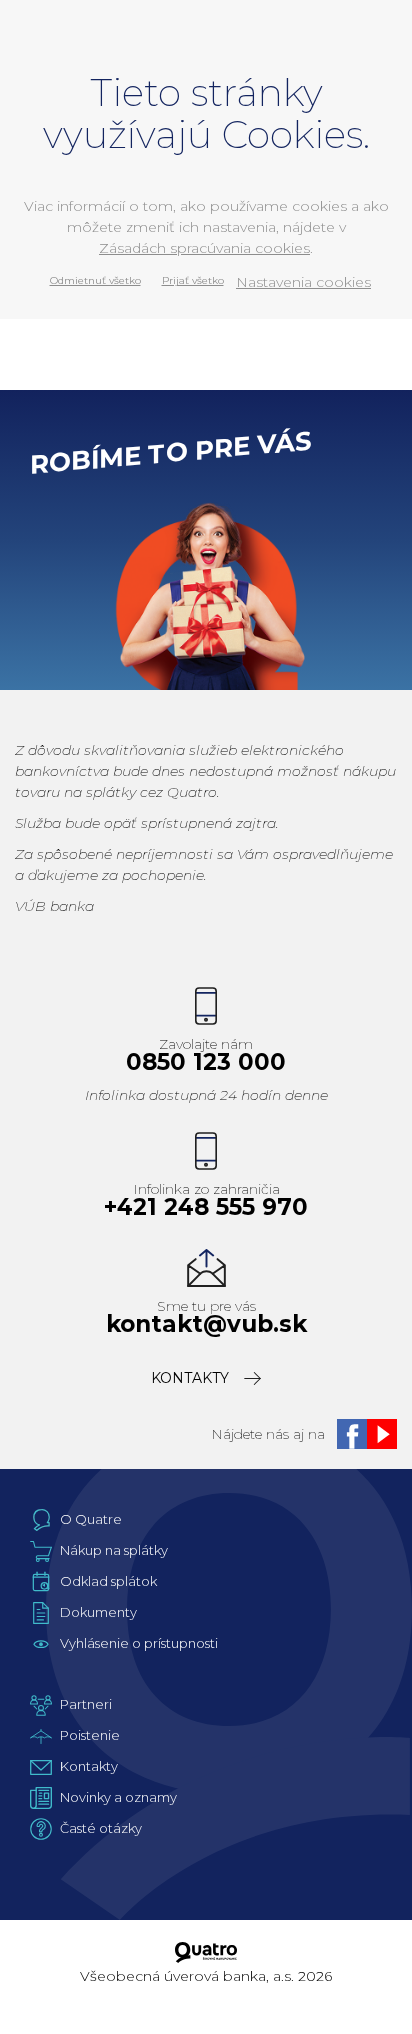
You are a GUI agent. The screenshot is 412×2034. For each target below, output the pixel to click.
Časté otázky (101, 1828)
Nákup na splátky (114, 1550)
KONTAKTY (190, 1378)
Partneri (86, 1704)
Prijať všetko (193, 280)
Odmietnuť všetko (95, 280)
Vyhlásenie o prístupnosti (139, 1643)
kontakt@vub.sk (206, 1324)
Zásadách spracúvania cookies (204, 248)
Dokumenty (98, 1612)
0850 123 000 (206, 1062)
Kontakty (89, 1766)
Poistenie (90, 1735)
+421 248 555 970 (206, 1207)
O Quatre (91, 1519)
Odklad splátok (108, 1581)
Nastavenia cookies (303, 282)
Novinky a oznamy (118, 1797)
